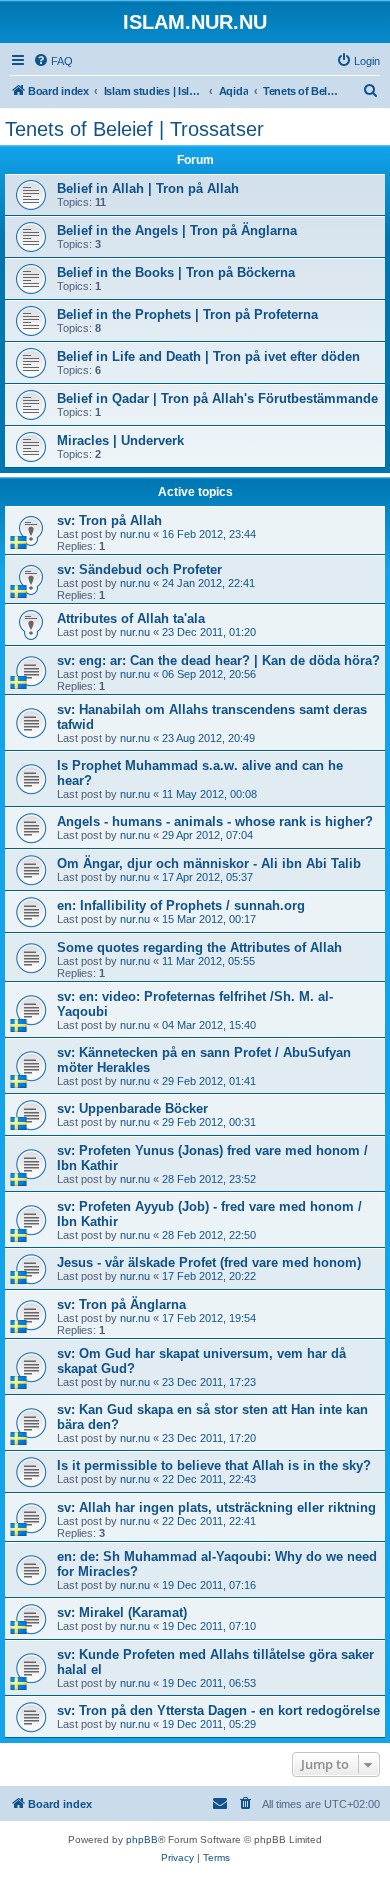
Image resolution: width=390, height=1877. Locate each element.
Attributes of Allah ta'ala (131, 618)
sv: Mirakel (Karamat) (122, 1612)
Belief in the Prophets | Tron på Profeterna (187, 314)
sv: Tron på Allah (109, 520)
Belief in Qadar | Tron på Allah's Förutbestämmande (217, 398)
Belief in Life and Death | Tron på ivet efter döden (208, 356)
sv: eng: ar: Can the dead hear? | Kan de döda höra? (218, 660)
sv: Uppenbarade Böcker (132, 1108)
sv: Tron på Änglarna (121, 1304)
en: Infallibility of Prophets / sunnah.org (181, 905)
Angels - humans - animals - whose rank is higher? (215, 821)
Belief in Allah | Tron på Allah (148, 188)
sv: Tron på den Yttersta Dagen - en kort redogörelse (218, 1710)
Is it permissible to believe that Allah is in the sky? (214, 1465)
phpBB (142, 1839)
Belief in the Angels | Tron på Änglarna (177, 230)
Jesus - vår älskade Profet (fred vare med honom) (209, 1262)
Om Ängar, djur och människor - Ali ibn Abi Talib (209, 863)
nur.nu (135, 534)
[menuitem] (53, 61)
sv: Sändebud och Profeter (139, 569)
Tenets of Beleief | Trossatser (134, 129)
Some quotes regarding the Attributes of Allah (199, 947)
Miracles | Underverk (120, 440)
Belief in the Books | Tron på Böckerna (176, 272)
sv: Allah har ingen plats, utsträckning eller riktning (216, 1507)
